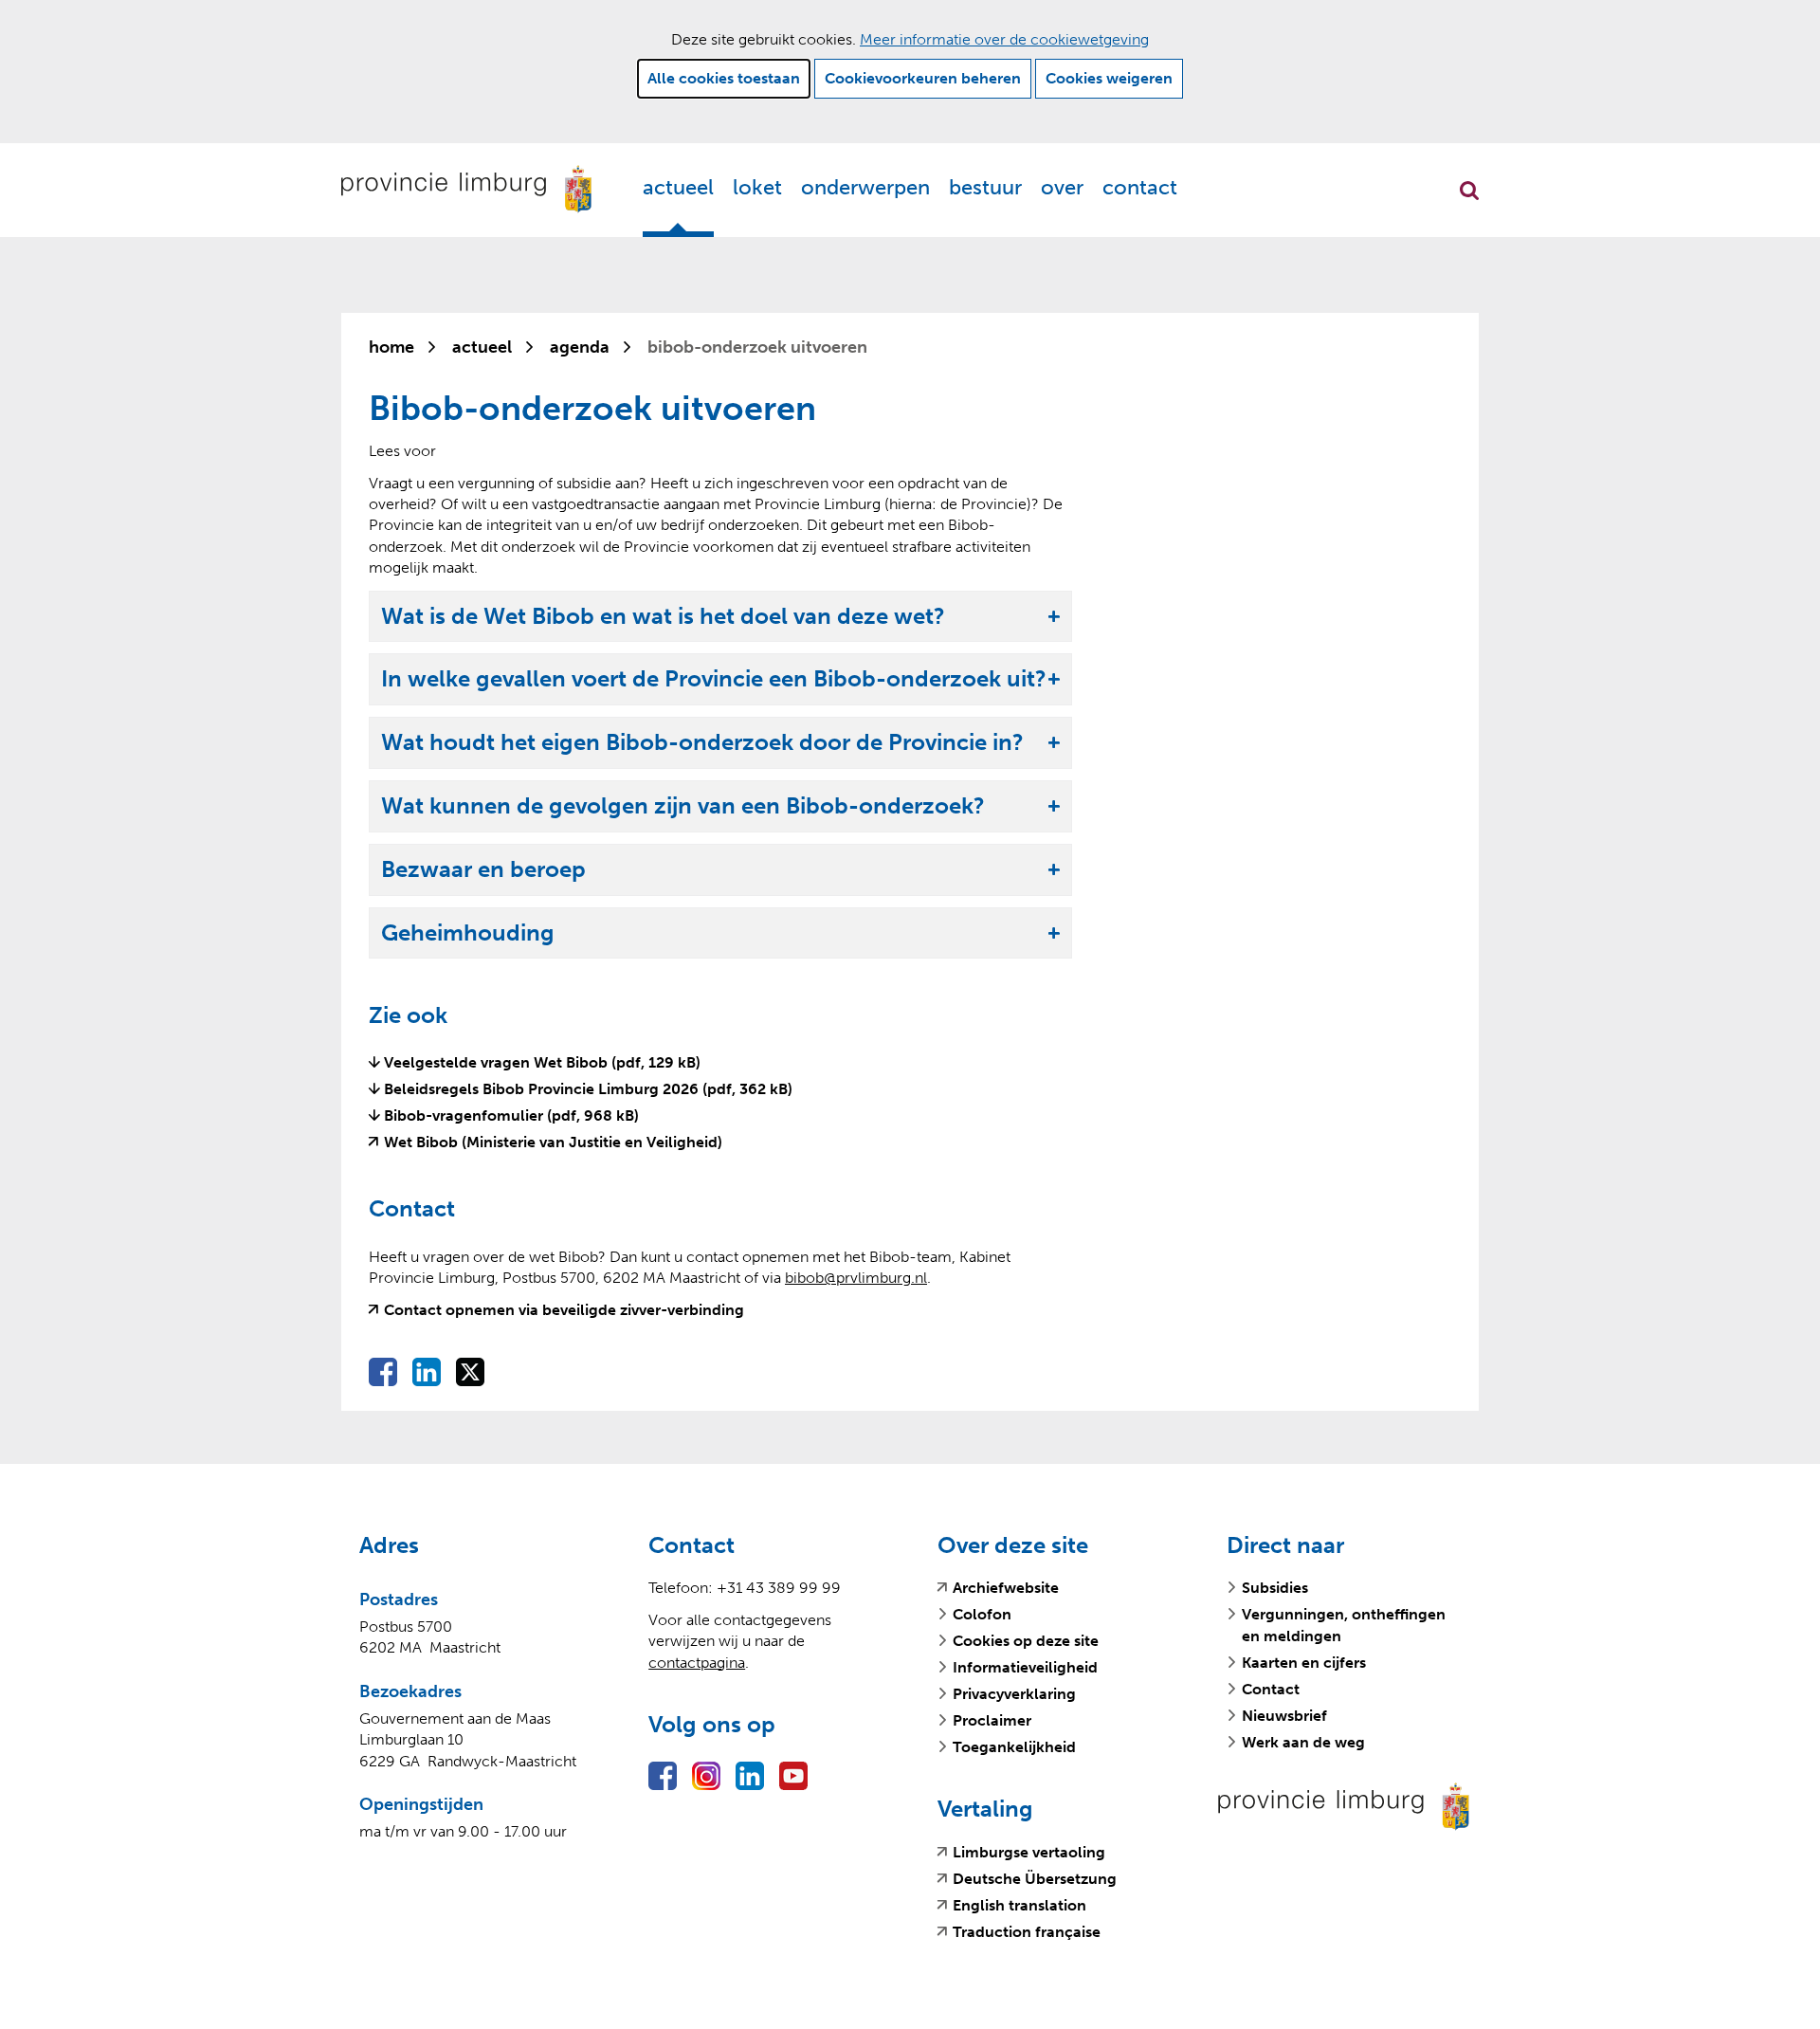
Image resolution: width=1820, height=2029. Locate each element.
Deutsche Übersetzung (1035, 1879)
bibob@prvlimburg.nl (856, 1278)
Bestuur (985, 187)
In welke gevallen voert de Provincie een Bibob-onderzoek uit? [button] (714, 679)
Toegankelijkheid (1014, 1747)
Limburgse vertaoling (1029, 1853)
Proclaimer (992, 1720)
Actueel (678, 187)
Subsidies (1275, 1588)
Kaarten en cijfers (1304, 1663)
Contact (1140, 187)
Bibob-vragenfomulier (511, 1115)
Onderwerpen (865, 187)
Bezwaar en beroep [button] (483, 870)
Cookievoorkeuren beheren (923, 78)
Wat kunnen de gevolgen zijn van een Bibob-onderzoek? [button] (683, 806)
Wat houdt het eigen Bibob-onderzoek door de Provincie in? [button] (702, 743)
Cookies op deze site (1026, 1641)
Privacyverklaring (1014, 1694)
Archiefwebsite (1006, 1588)
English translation (1019, 1906)
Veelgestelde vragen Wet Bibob (542, 1062)
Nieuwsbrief (1284, 1716)
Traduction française (1027, 1932)
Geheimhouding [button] (468, 933)
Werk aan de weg (1303, 1742)
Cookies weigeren (1109, 78)
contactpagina (697, 1663)
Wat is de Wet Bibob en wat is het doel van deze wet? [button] (663, 617)
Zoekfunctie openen (1469, 191)
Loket (757, 187)
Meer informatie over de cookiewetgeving (1004, 39)
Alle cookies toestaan (724, 78)
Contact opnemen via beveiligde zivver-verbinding (564, 1310)
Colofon (982, 1614)
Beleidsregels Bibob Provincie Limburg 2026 (588, 1089)
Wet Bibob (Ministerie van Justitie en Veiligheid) (553, 1142)
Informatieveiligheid (1025, 1667)
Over (1062, 187)
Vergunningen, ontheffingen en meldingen (1344, 1625)
